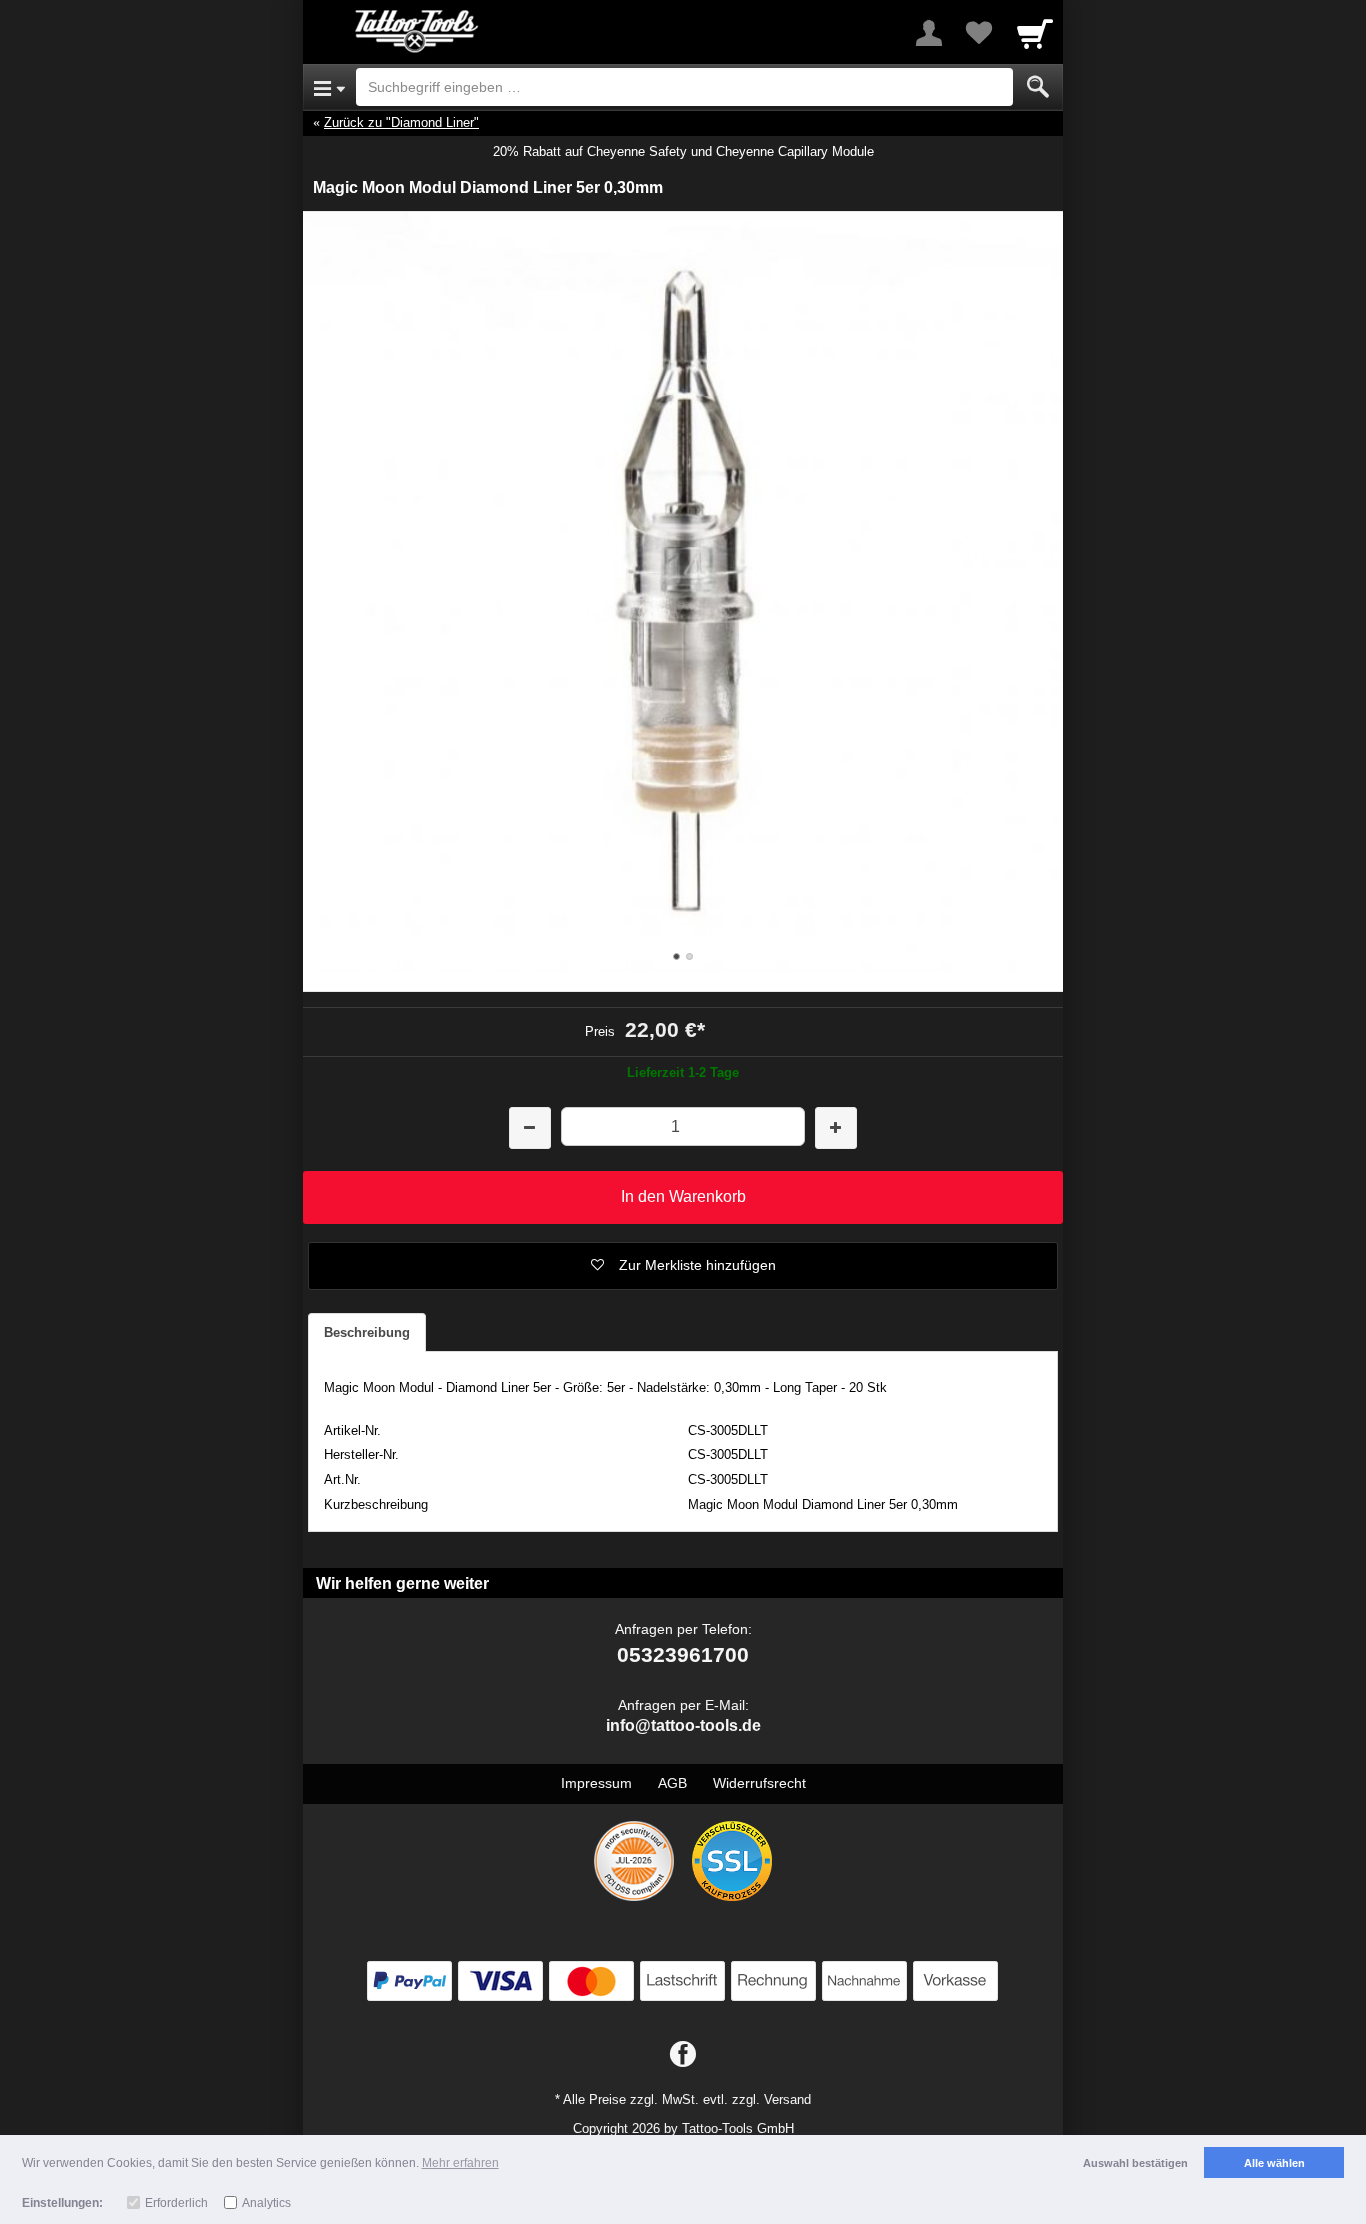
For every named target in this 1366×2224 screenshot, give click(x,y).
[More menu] (929, 33)
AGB (672, 1783)
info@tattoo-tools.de (683, 1725)
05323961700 (683, 1654)
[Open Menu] (329, 87)
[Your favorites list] (979, 33)
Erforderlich (176, 2203)
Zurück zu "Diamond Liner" (401, 122)
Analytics (266, 2203)
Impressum (596, 1783)
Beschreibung (367, 1332)
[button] (683, 1266)
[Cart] (1035, 33)
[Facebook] (683, 2055)
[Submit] (1038, 87)
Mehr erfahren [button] (460, 2163)
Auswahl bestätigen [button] (1135, 2163)
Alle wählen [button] (1274, 2163)
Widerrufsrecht (759, 1783)
